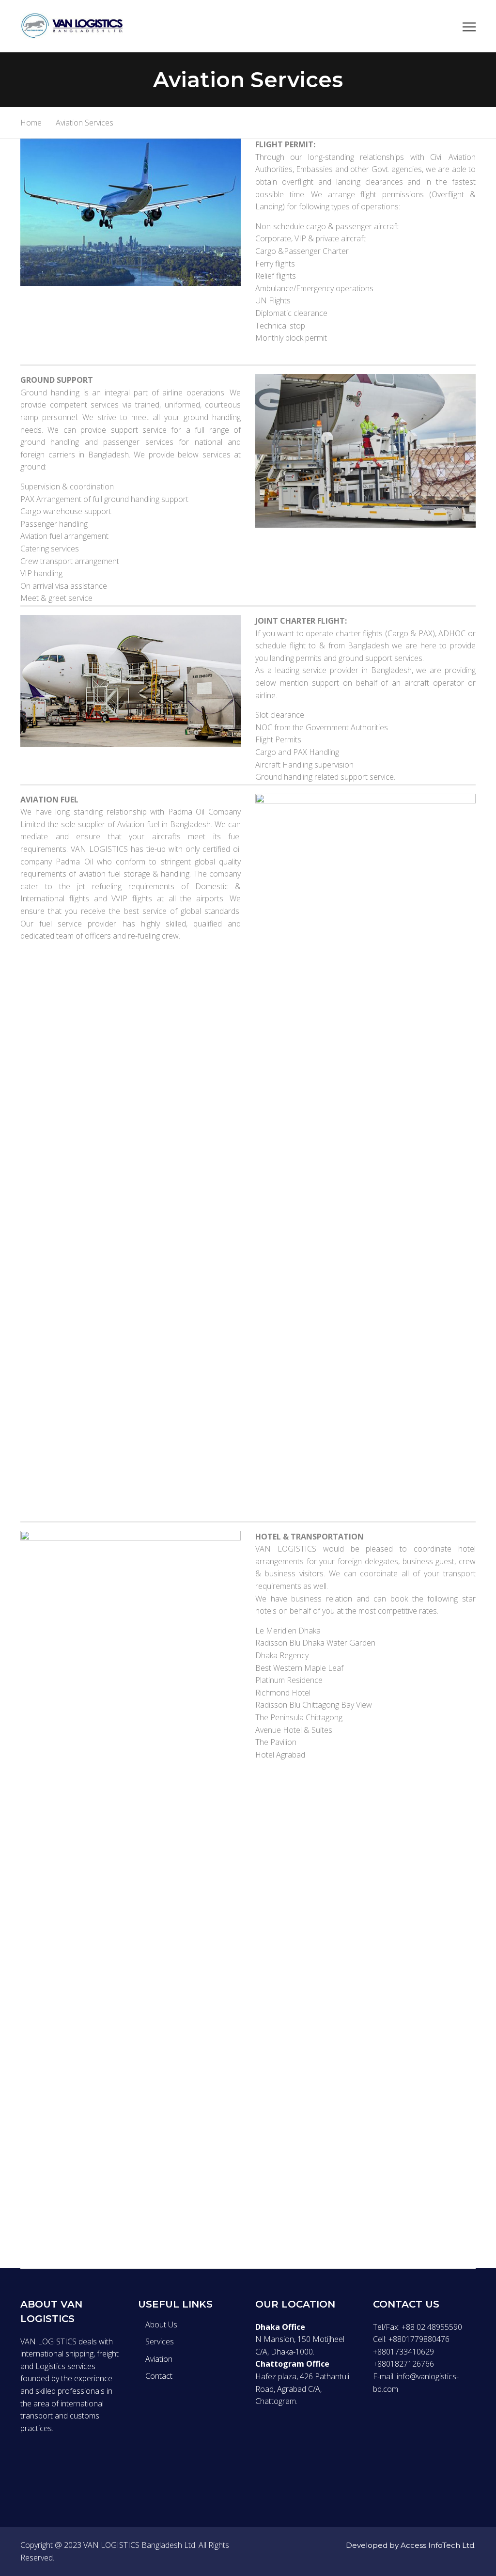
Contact (159, 2376)
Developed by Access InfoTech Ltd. (411, 2545)
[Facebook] (23, 2465)
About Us (161, 2325)
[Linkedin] (84, 2465)
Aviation (159, 2359)
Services (160, 2341)
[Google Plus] (64, 2465)
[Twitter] (44, 2465)
